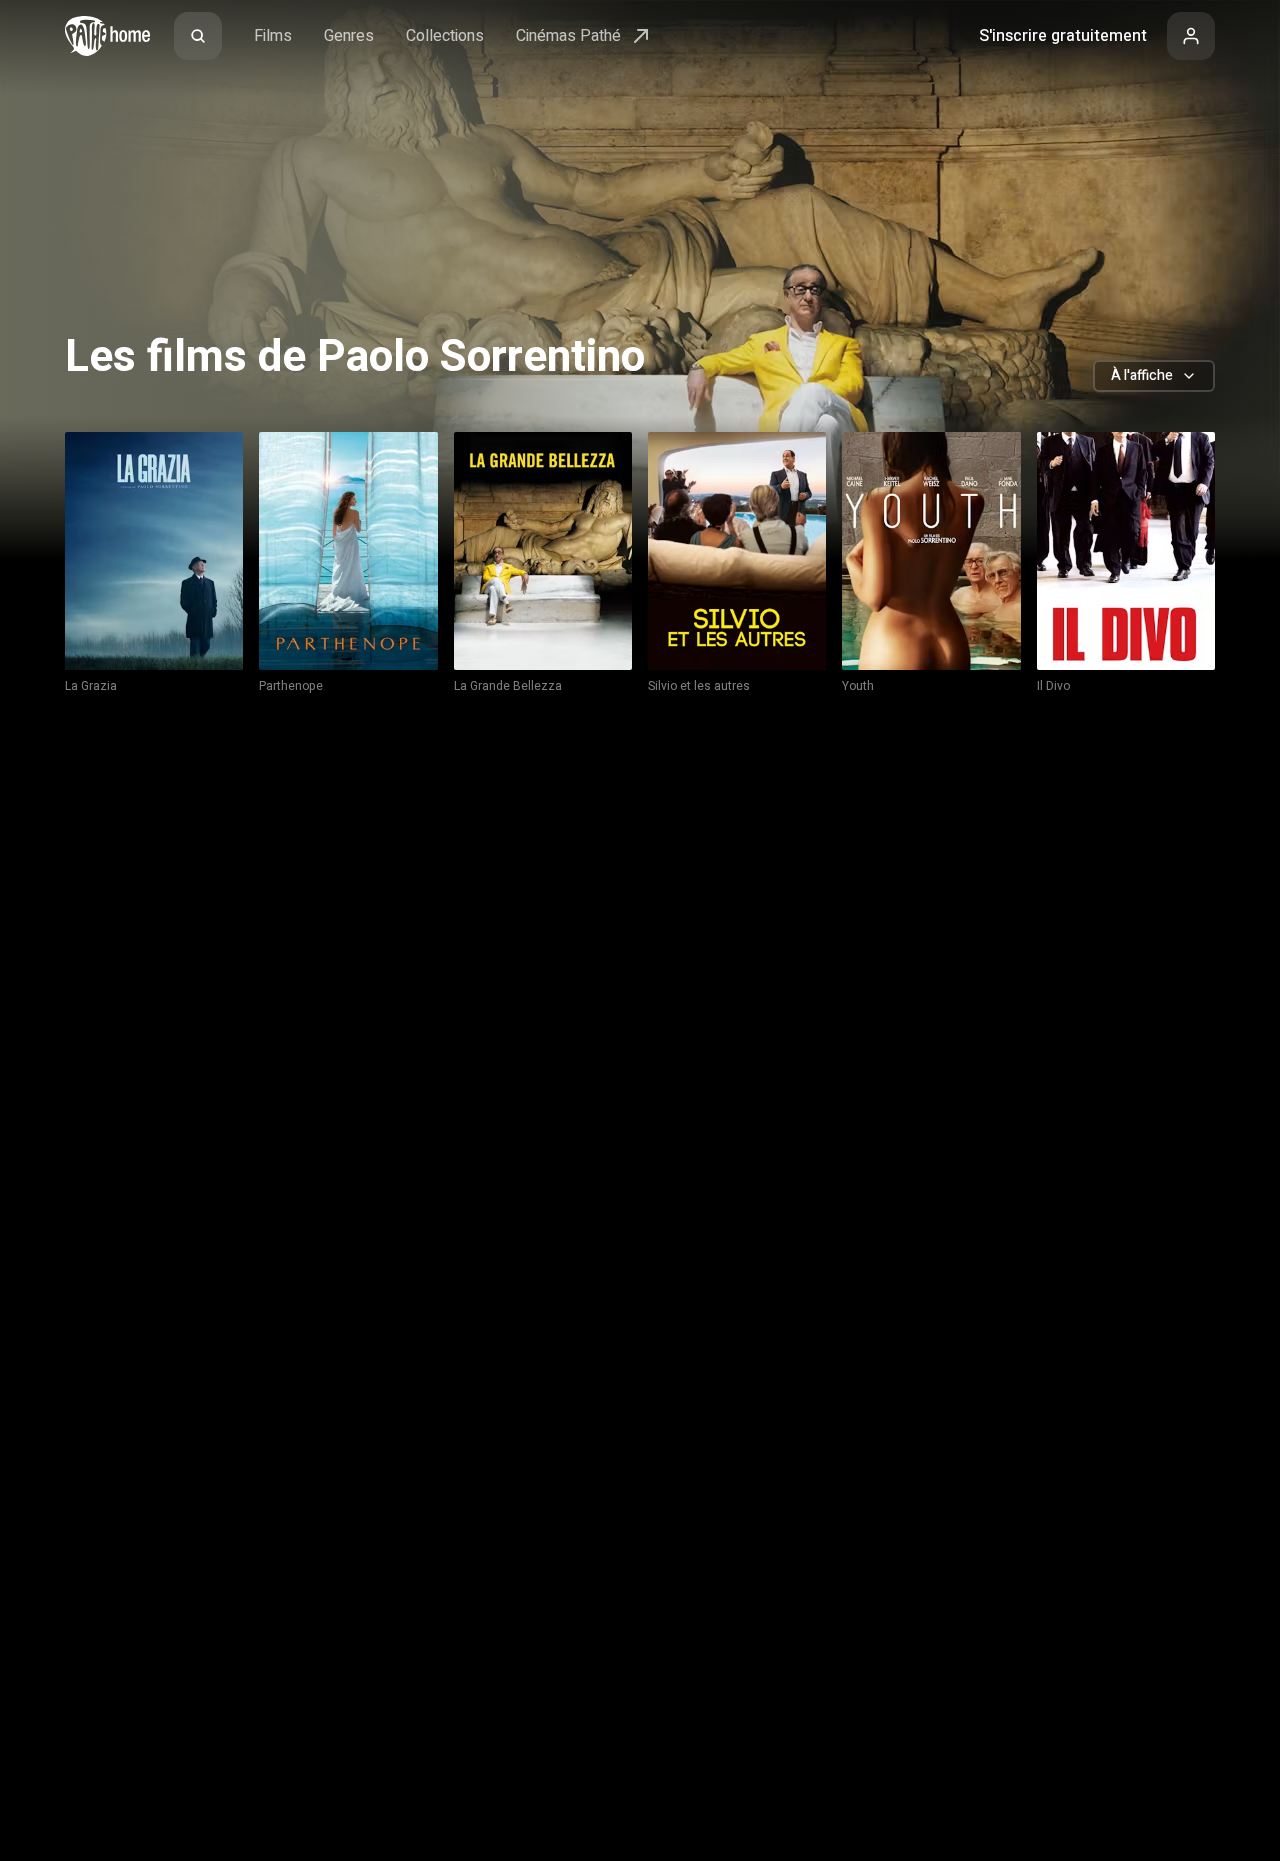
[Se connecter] (1191, 36)
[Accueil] (107, 36)
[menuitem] (198, 36)
